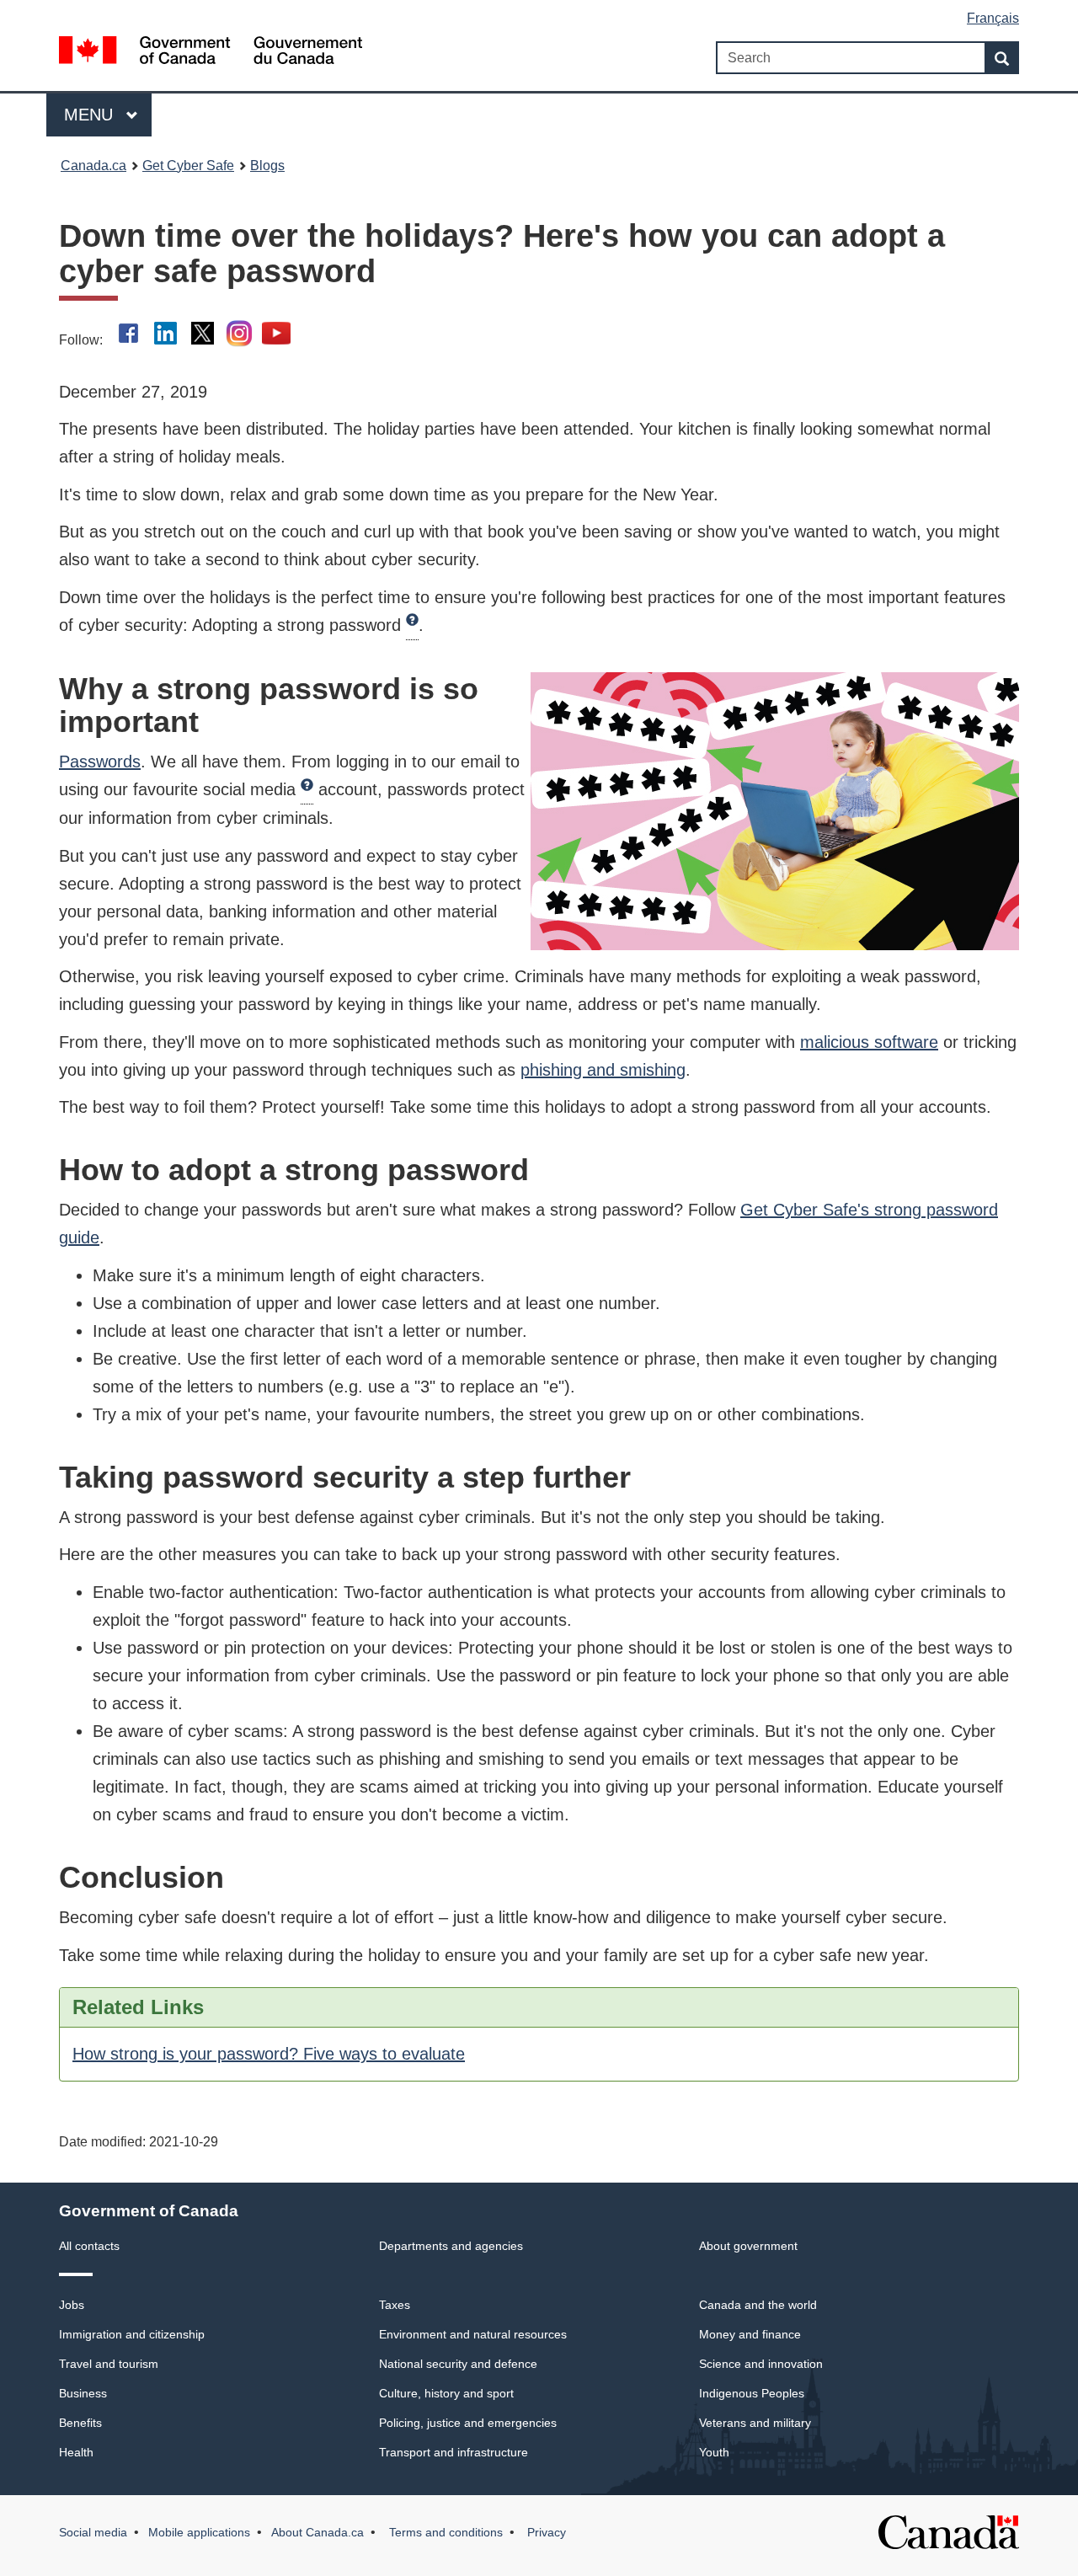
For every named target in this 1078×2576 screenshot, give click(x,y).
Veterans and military (755, 2423)
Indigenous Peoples (752, 2393)
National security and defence (458, 2364)
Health (76, 2452)
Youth (714, 2452)
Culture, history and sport (446, 2393)
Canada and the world (758, 2305)
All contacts (89, 2246)
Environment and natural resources (473, 2334)
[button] (412, 626)
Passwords (100, 762)
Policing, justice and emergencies (468, 2423)
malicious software (869, 1042)
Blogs (267, 166)
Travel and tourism (109, 2364)
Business (83, 2393)
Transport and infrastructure (454, 2452)
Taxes (395, 2305)
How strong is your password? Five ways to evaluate (269, 2054)
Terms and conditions (444, 2532)
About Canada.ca (318, 2532)
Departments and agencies (451, 2246)
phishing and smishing (603, 1070)
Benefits (80, 2423)
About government (748, 2246)
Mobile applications (199, 2532)
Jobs (72, 2305)
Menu (91, 115)
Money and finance (750, 2334)
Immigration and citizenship (132, 2334)
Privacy (545, 2532)
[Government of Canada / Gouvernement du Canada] (211, 53)
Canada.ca (93, 166)
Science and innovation (761, 2364)
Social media (93, 2532)
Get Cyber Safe (188, 166)
